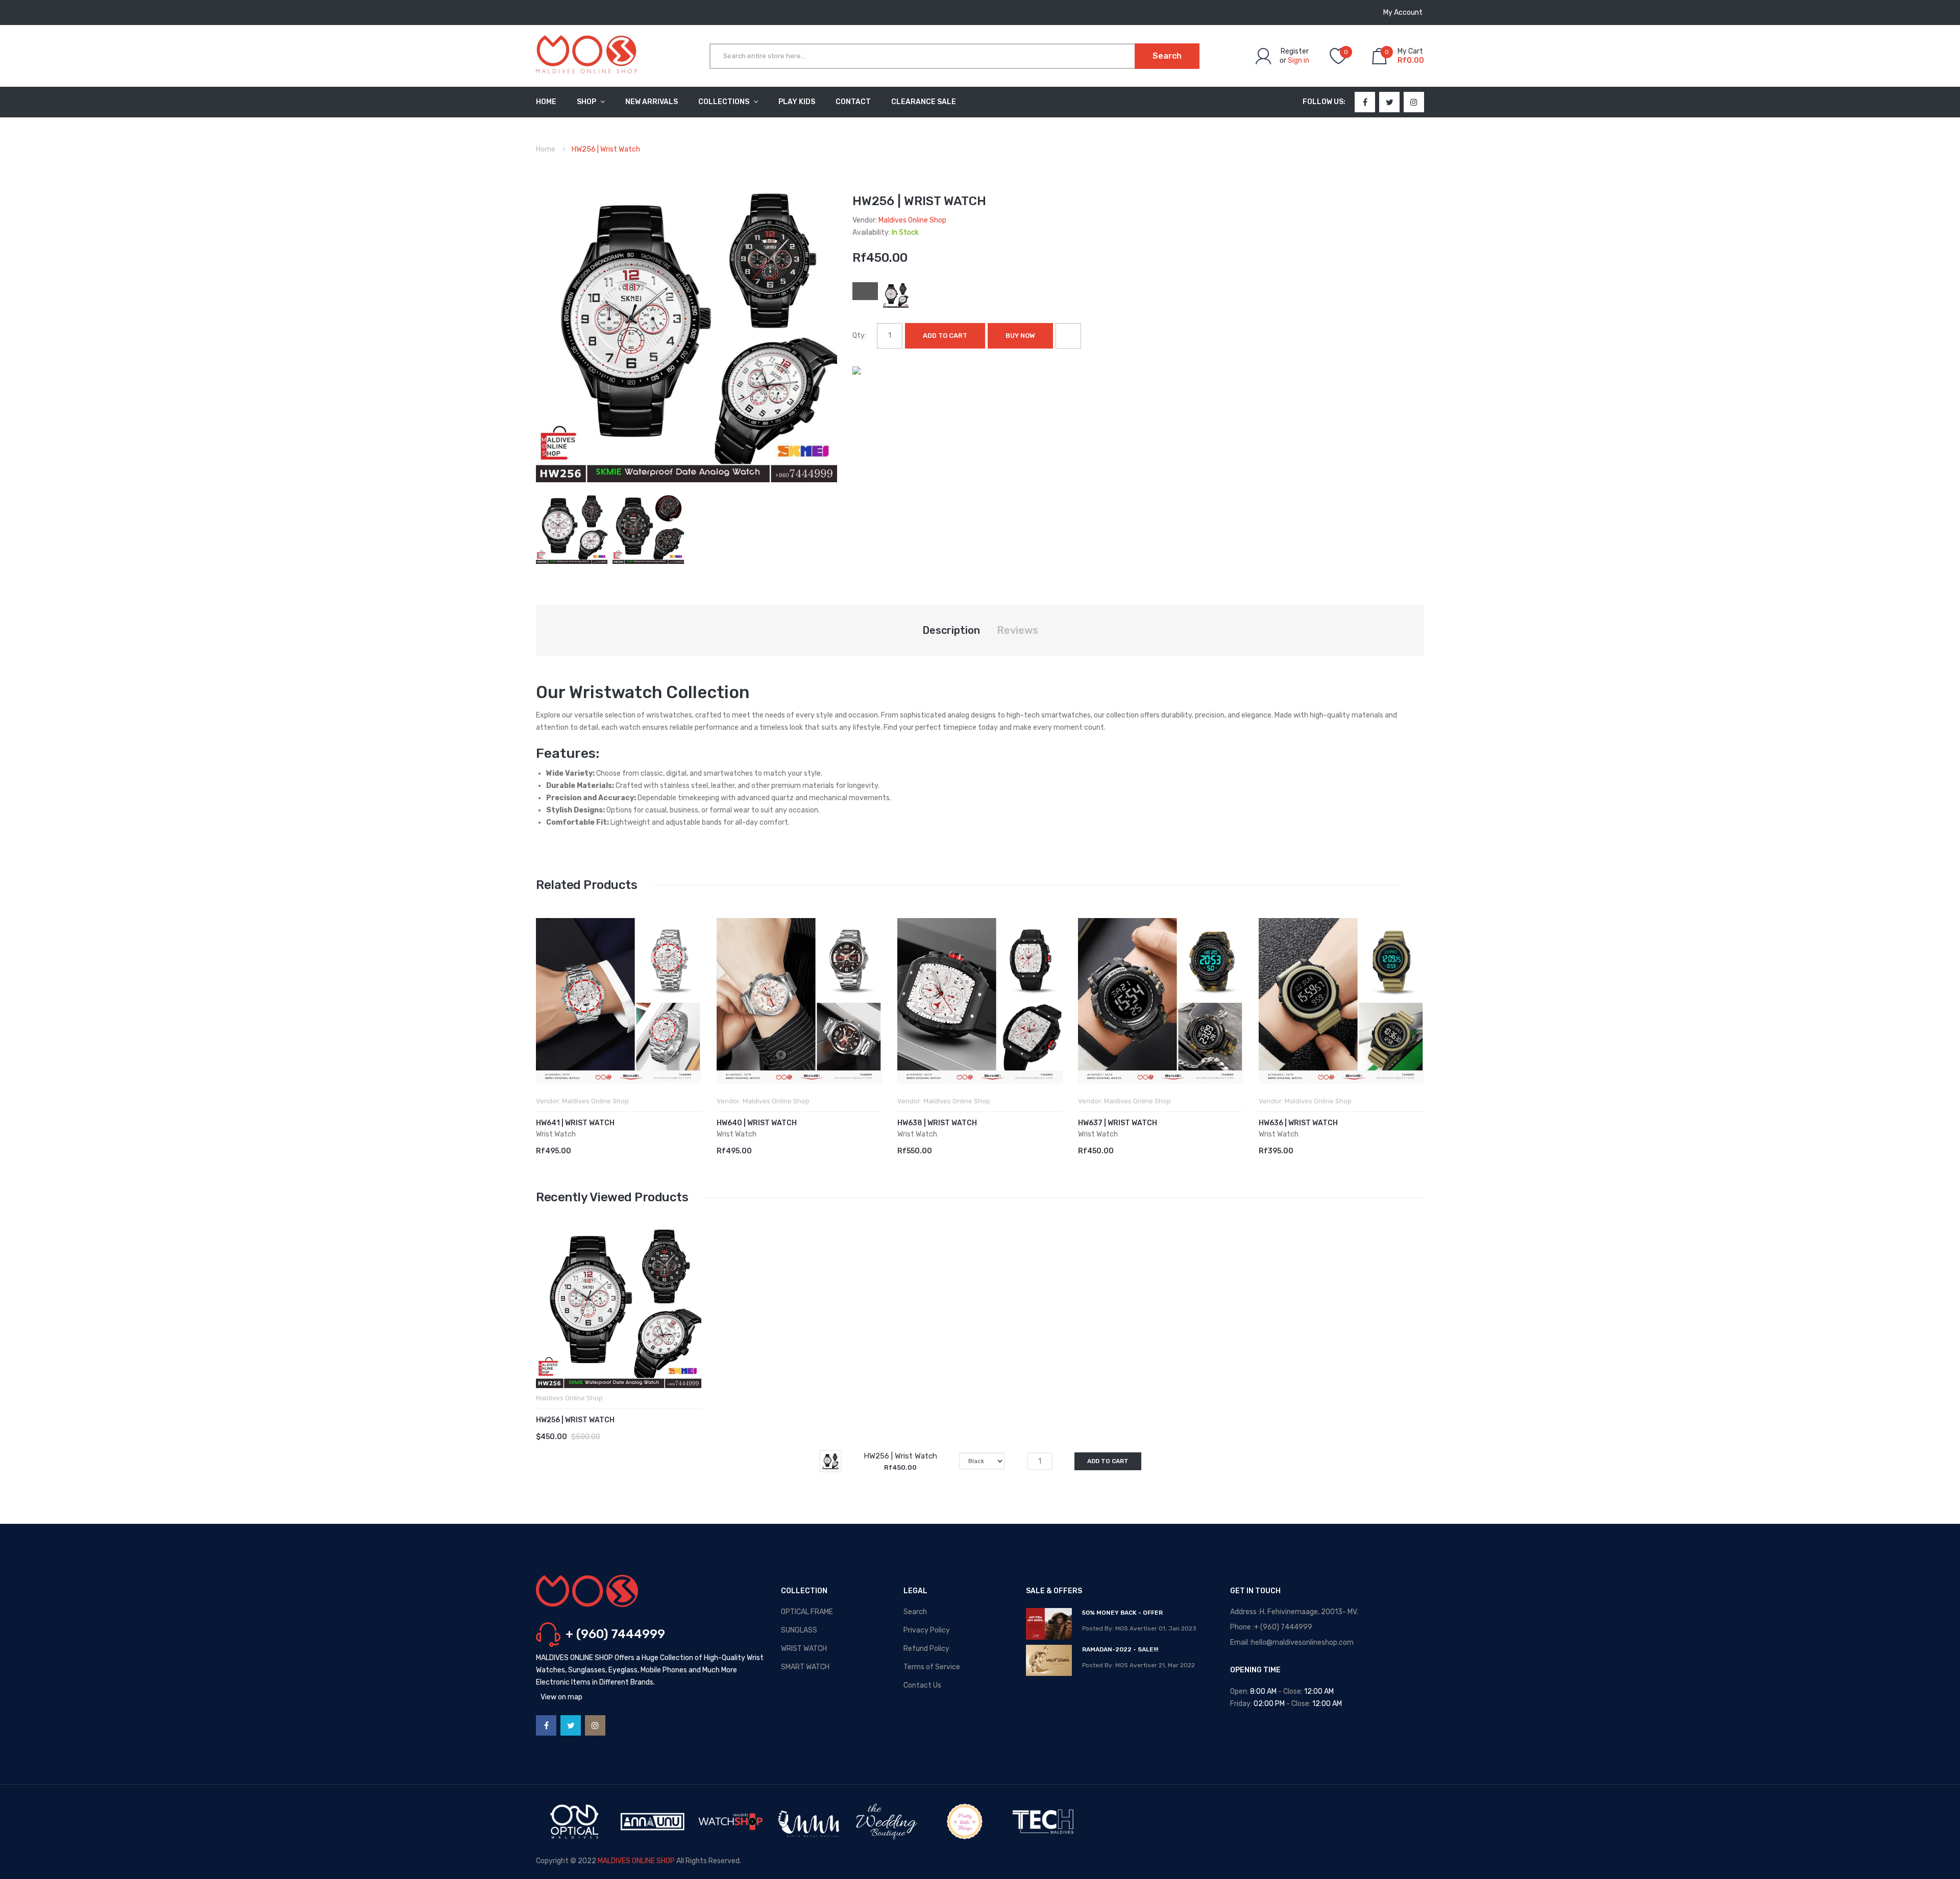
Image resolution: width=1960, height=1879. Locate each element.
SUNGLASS (799, 1630)
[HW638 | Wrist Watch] (980, 1001)
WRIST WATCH (804, 1649)
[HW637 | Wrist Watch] (1161, 1001)
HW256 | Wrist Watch (575, 1420)
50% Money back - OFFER (1122, 1613)
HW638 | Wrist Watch (937, 1123)
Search (915, 1612)
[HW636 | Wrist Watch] (1341, 1001)
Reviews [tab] (1018, 630)
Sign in (1298, 60)
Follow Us (1323, 102)
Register (1295, 51)
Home (546, 149)
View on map (561, 1697)
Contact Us (922, 1685)
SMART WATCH (805, 1667)
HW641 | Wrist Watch (575, 1123)
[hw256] (572, 527)
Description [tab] (951, 630)
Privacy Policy (927, 1630)
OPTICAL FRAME (807, 1612)
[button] (546, 1016)
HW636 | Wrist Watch (1298, 1123)
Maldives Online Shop (912, 220)
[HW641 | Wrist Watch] (619, 1001)
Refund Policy (926, 1649)
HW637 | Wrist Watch (1118, 1123)
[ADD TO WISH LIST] (1068, 336)
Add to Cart (945, 336)
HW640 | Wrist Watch (757, 1123)
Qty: (859, 336)
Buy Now (1020, 336)
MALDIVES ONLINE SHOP (636, 1861)
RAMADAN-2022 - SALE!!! (1120, 1649)
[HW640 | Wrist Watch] (799, 1001)
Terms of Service (932, 1667)
